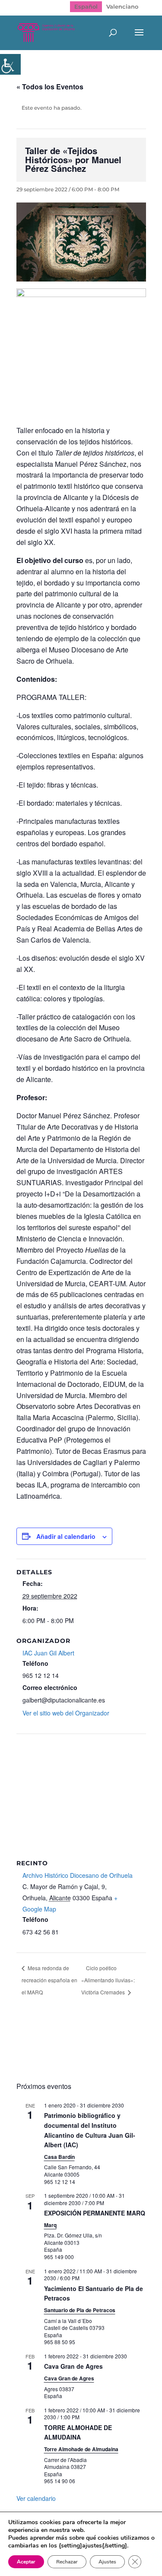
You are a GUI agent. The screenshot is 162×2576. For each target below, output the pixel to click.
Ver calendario (36, 2498)
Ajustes (107, 2562)
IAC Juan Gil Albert (48, 1653)
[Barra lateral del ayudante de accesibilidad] (10, 64)
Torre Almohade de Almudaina (81, 2449)
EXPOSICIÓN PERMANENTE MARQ (95, 2213)
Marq (50, 2225)
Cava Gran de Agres (73, 2366)
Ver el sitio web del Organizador (66, 1713)
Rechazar (67, 2562)
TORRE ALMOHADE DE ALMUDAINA (78, 2432)
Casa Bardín (59, 2157)
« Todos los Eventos (50, 87)
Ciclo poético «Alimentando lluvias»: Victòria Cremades (108, 1980)
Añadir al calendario (66, 1536)
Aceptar (26, 2562)
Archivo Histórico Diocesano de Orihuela (78, 1875)
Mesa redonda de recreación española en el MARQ (49, 1980)
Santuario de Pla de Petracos (80, 2310)
